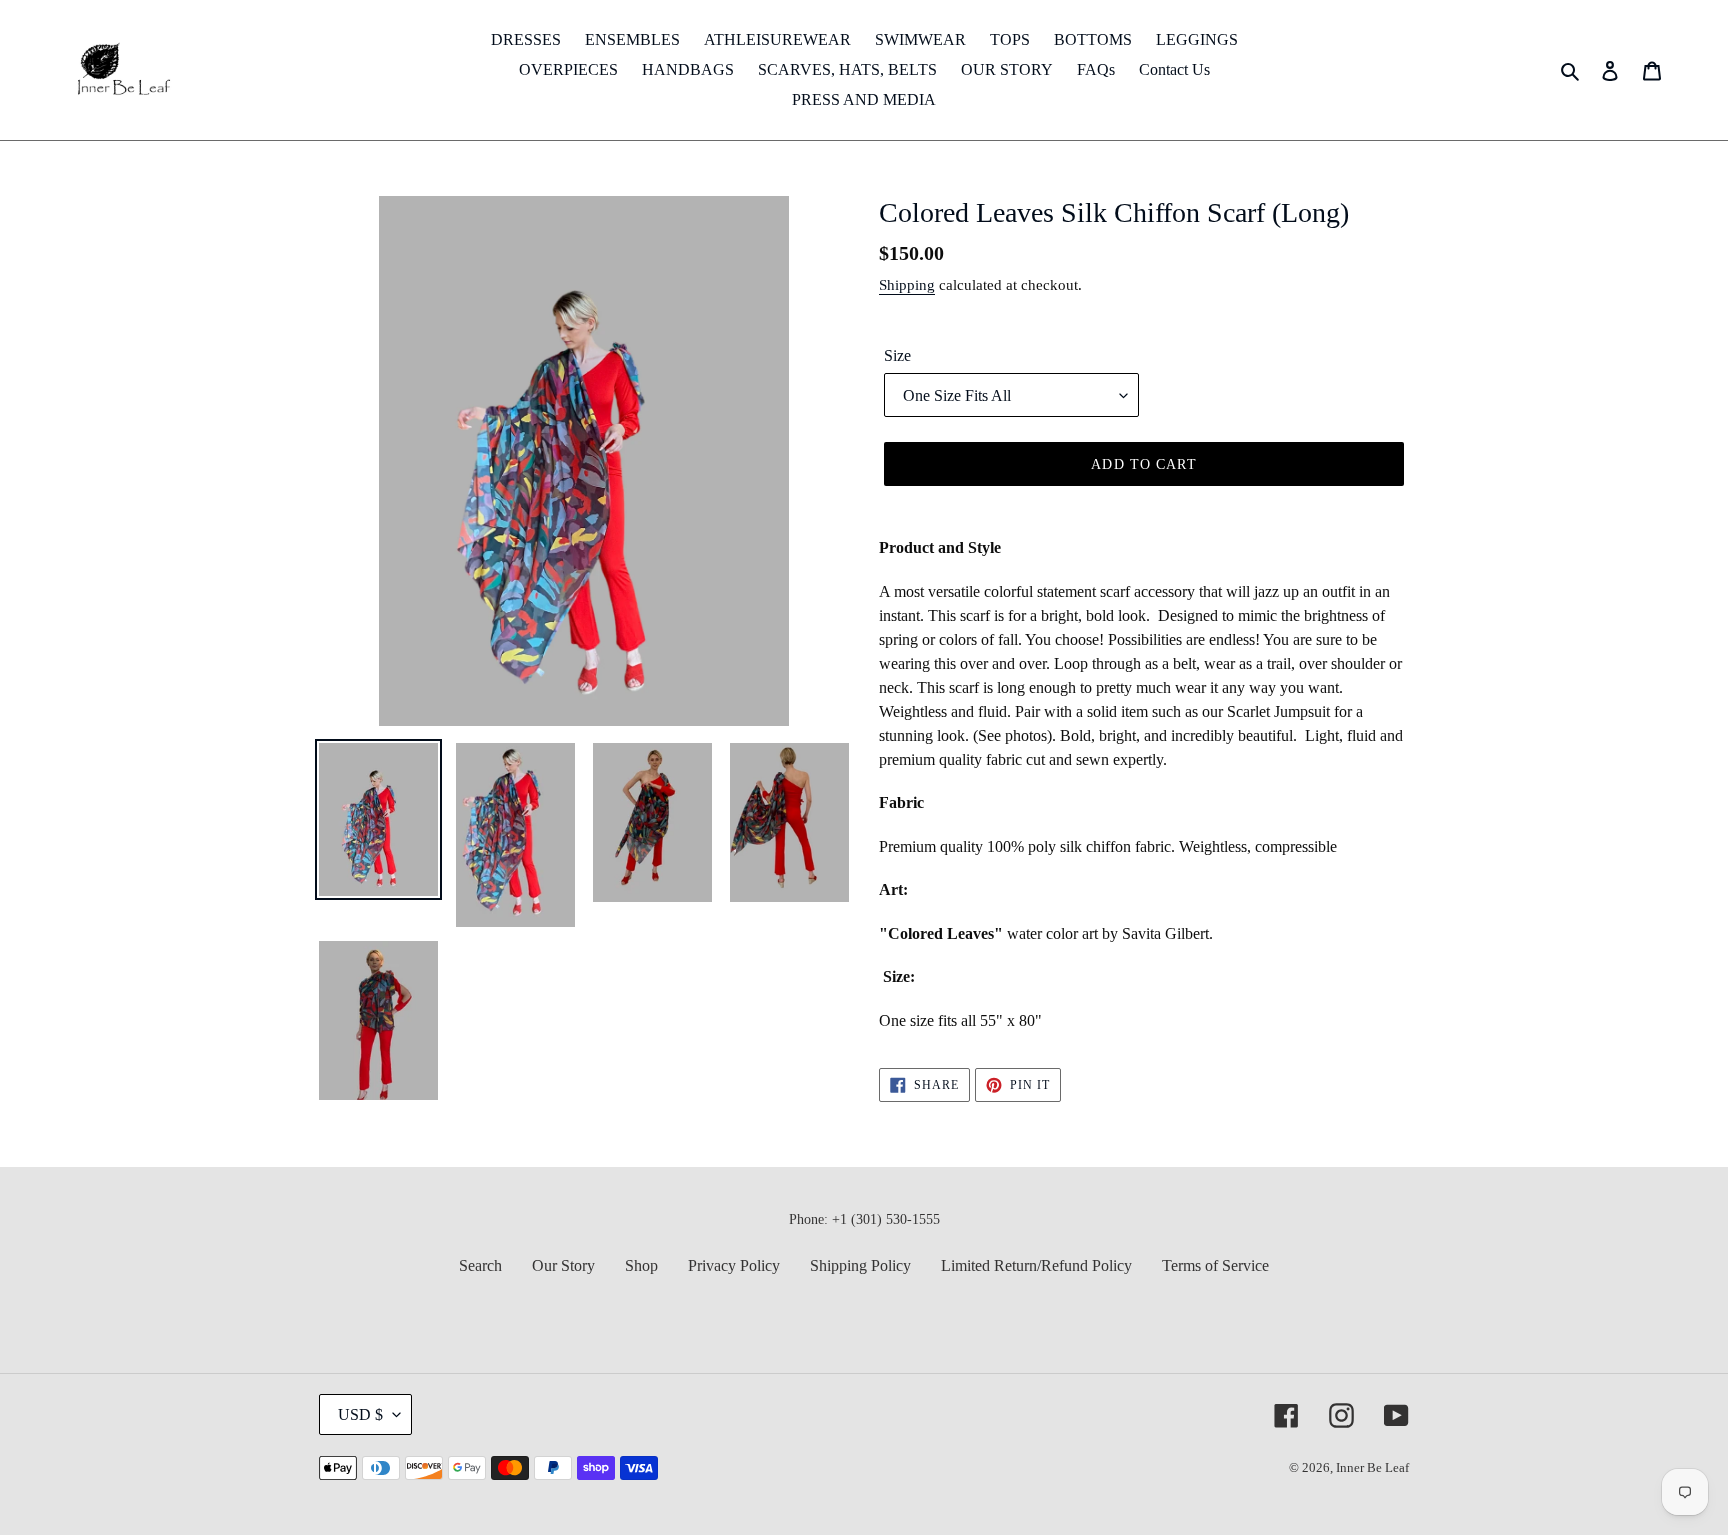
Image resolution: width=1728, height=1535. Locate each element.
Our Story (563, 1265)
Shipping (907, 285)
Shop (641, 1265)
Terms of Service (1215, 1265)
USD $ (360, 1414)
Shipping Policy (860, 1265)
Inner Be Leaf (1372, 1467)
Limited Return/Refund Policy (1036, 1265)
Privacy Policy (734, 1265)
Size (897, 355)
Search (480, 1265)
